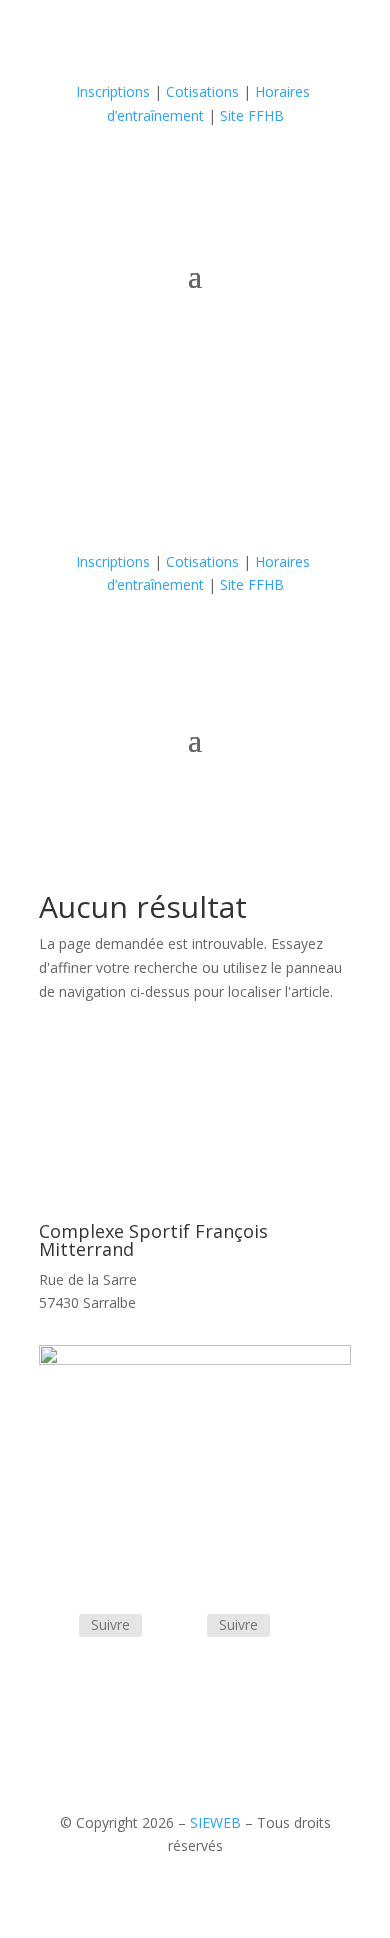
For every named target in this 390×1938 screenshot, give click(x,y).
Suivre (110, 1624)
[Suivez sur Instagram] (335, 174)
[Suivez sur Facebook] (295, 174)
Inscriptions (113, 91)
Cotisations (202, 91)
